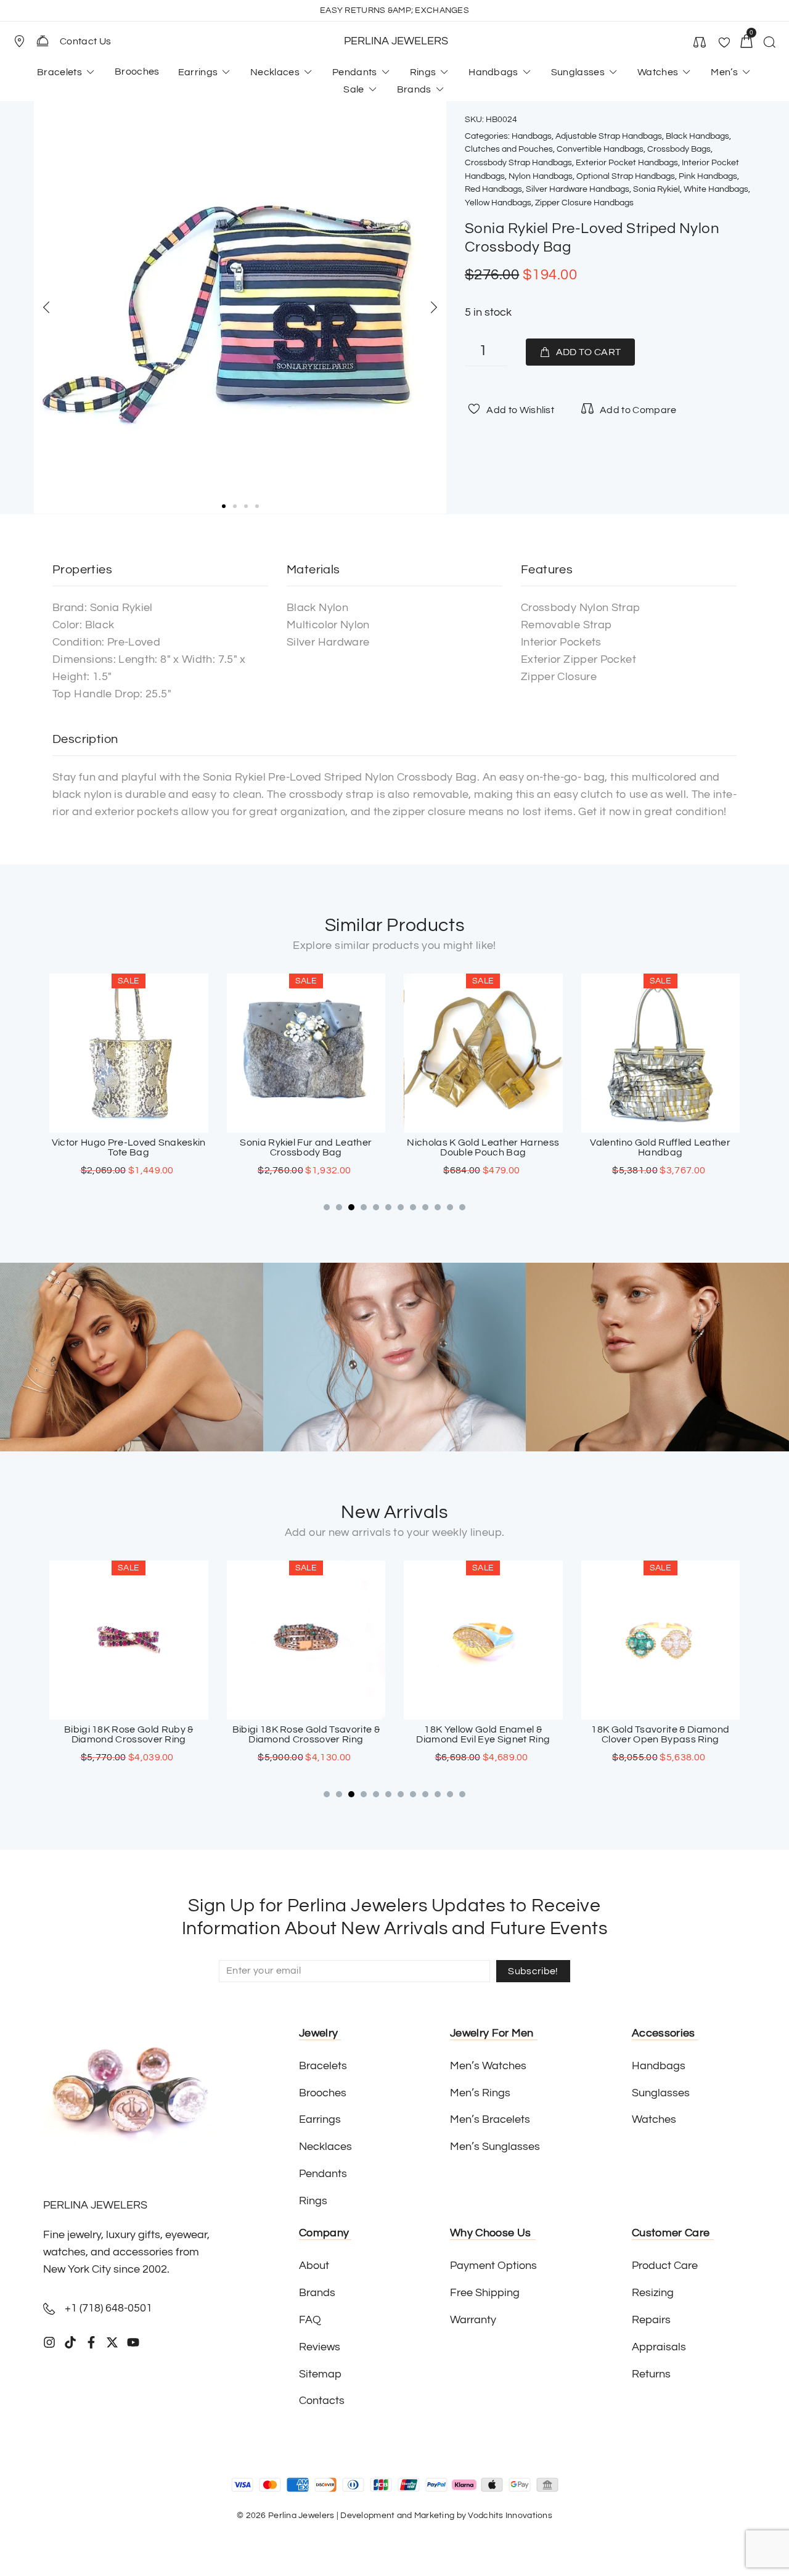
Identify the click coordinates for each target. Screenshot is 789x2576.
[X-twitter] (112, 2342)
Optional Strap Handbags (626, 176)
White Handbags (716, 189)
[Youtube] (133, 2342)
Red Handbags (493, 189)
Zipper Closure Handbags (584, 203)
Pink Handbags (708, 176)
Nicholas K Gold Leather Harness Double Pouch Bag (483, 1147)
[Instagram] (49, 2342)
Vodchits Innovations (510, 2516)
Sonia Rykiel (656, 189)
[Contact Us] (43, 41)
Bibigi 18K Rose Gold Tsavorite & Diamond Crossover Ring (306, 1734)
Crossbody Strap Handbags (518, 163)
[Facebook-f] (91, 2342)
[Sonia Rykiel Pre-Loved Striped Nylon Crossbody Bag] (240, 307)
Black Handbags (697, 136)
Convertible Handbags (600, 149)
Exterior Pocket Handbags (627, 163)
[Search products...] (769, 44)
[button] (25, 41)
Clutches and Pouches (509, 149)
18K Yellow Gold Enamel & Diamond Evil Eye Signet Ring (483, 1734)
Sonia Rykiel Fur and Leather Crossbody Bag (306, 1147)
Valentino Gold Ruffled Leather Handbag (660, 1147)
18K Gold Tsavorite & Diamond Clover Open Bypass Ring (660, 1734)
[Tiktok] (70, 2342)
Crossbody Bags (679, 149)
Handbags (532, 136)
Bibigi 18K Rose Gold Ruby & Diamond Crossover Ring (129, 1734)
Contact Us (85, 41)
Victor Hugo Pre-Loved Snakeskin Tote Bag (129, 1147)
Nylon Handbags (541, 176)
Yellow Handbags (498, 203)
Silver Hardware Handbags (578, 189)
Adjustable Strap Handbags (609, 136)
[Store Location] (19, 41)
